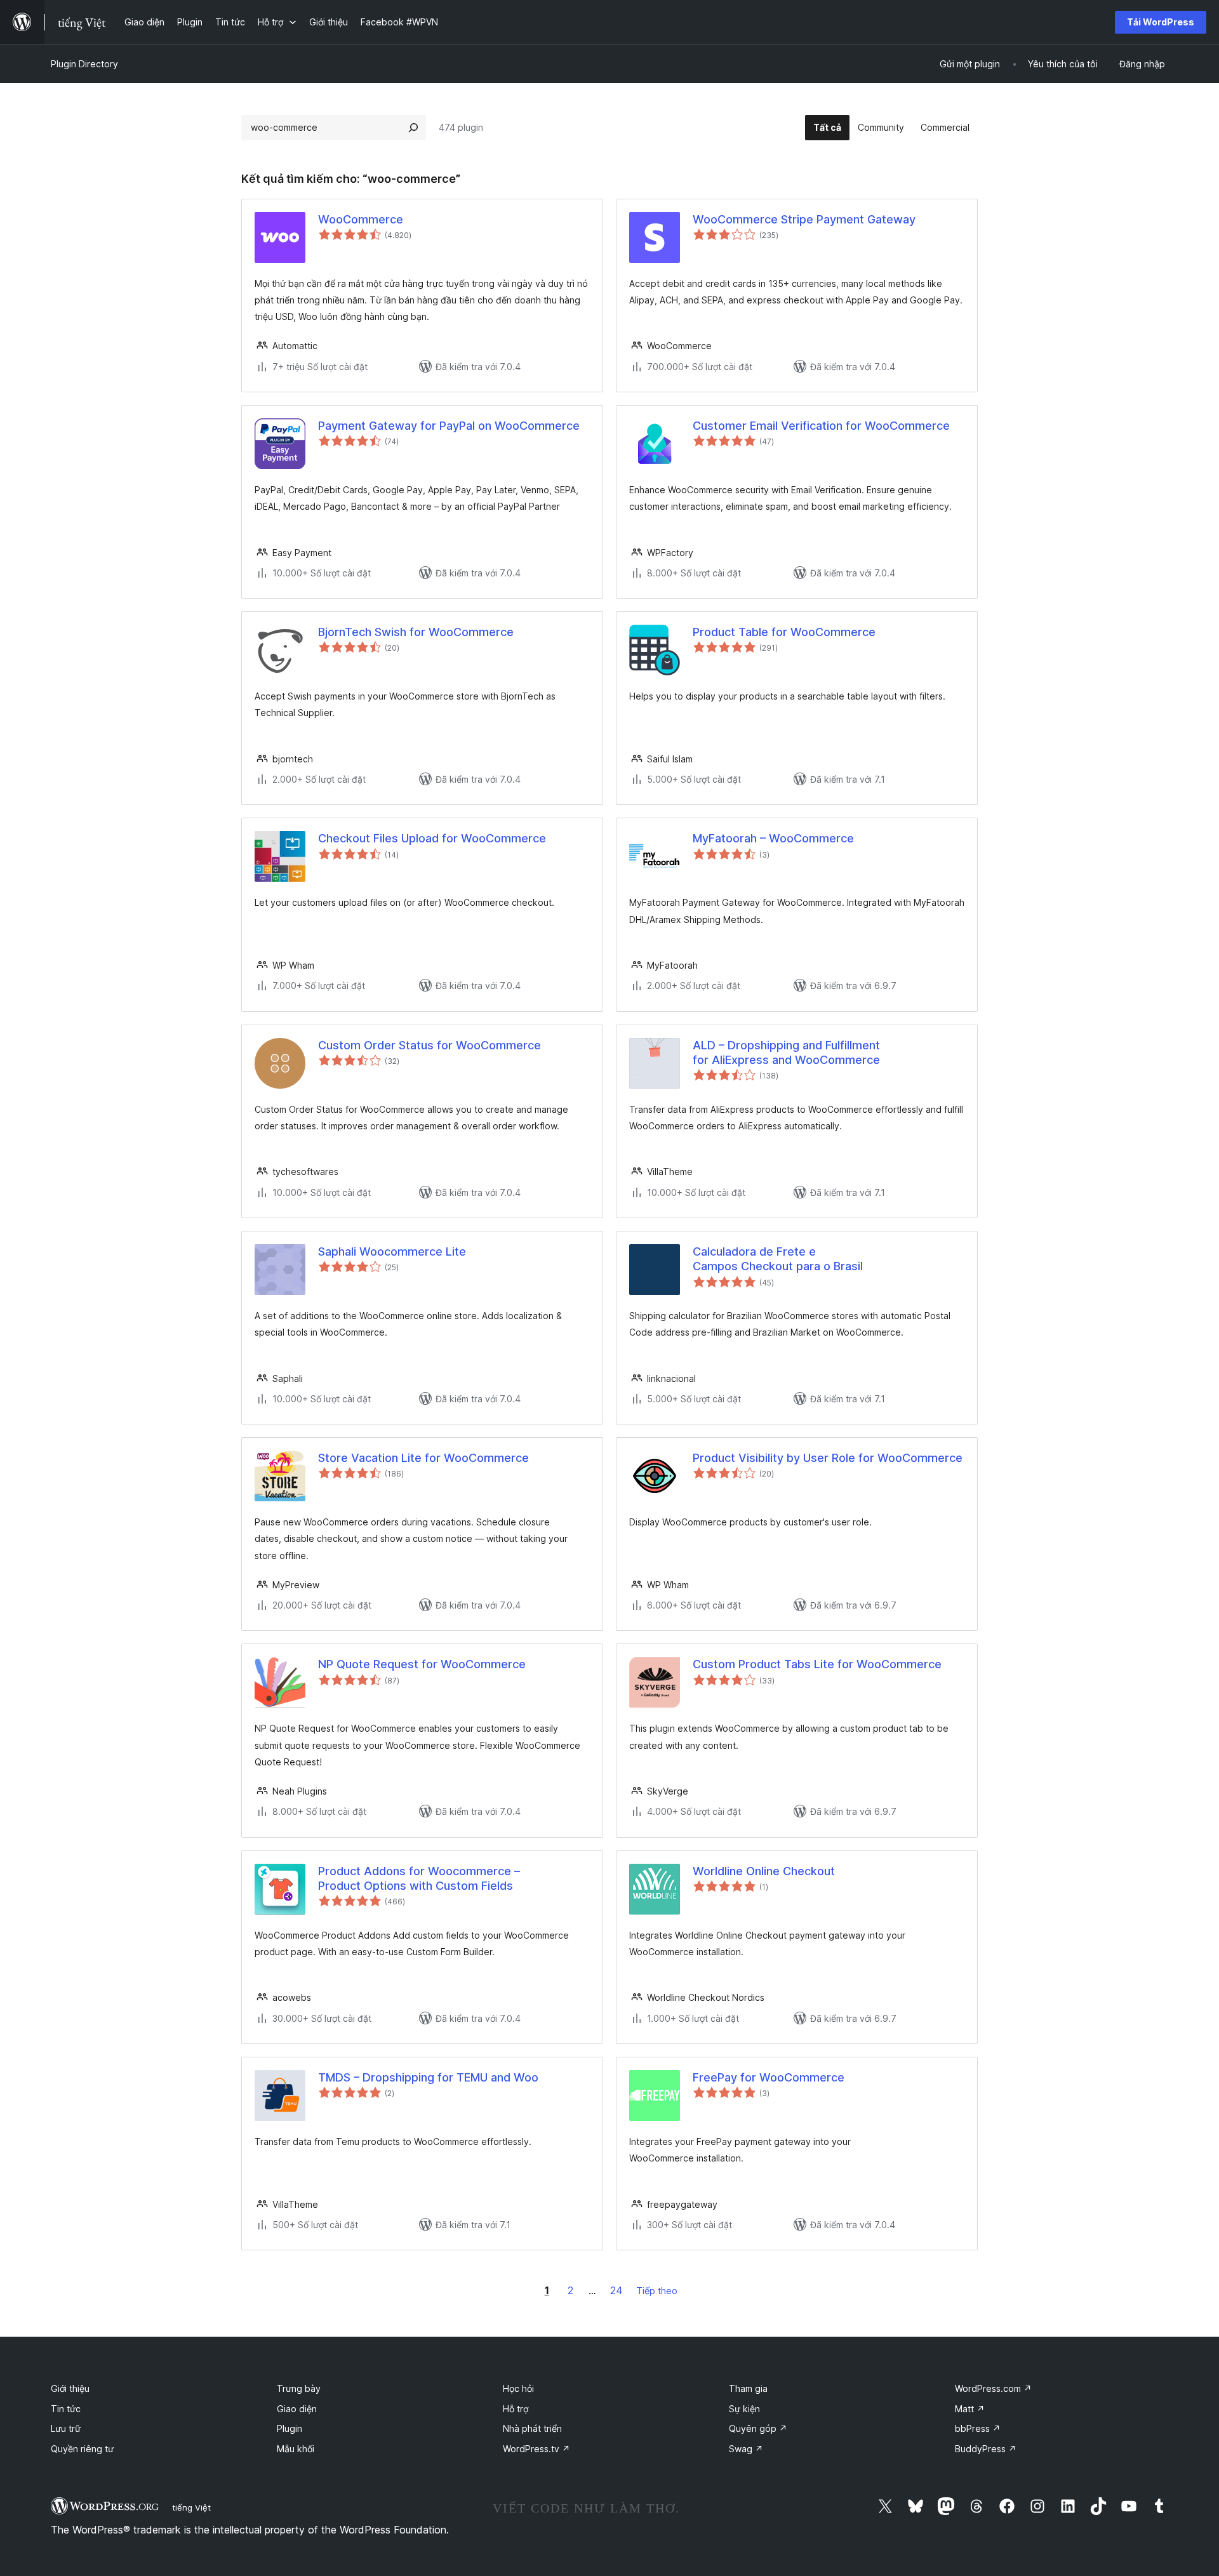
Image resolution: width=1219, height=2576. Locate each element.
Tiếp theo (657, 2291)
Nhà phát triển (532, 2428)
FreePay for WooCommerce (769, 2077)
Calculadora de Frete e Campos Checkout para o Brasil (778, 1259)
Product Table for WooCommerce (784, 632)
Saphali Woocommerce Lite (392, 1251)
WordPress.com (993, 2388)
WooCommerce (361, 219)
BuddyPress (986, 2449)
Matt (970, 2409)
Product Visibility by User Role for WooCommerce (828, 1458)
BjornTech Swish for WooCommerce (416, 632)
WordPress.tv (536, 2449)
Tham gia (748, 2388)
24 (616, 2290)
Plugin (290, 2428)
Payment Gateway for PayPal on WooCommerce (449, 426)
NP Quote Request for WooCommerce (422, 1664)
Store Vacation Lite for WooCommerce (423, 1458)
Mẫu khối (296, 2449)
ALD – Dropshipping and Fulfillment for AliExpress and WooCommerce (786, 1052)
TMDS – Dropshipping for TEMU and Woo (428, 2077)
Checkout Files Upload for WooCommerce (432, 838)
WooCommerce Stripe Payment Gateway (804, 219)
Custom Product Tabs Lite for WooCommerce (817, 1664)
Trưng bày (299, 2388)
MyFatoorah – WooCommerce (773, 838)
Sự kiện (744, 2409)
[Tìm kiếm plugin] (413, 128)
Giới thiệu (70, 2388)
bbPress (978, 2428)
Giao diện (297, 2409)
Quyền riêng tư (82, 2449)
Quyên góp (758, 2428)
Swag (746, 2449)
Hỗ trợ (516, 2409)
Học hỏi (518, 2388)
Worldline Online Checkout (764, 1871)
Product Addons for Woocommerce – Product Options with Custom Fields (419, 1878)
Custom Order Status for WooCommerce (430, 1045)
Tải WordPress (1161, 22)
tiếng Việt (191, 2507)
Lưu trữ (66, 2428)
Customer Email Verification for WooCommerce (821, 426)
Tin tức (66, 2409)
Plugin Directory (84, 64)
